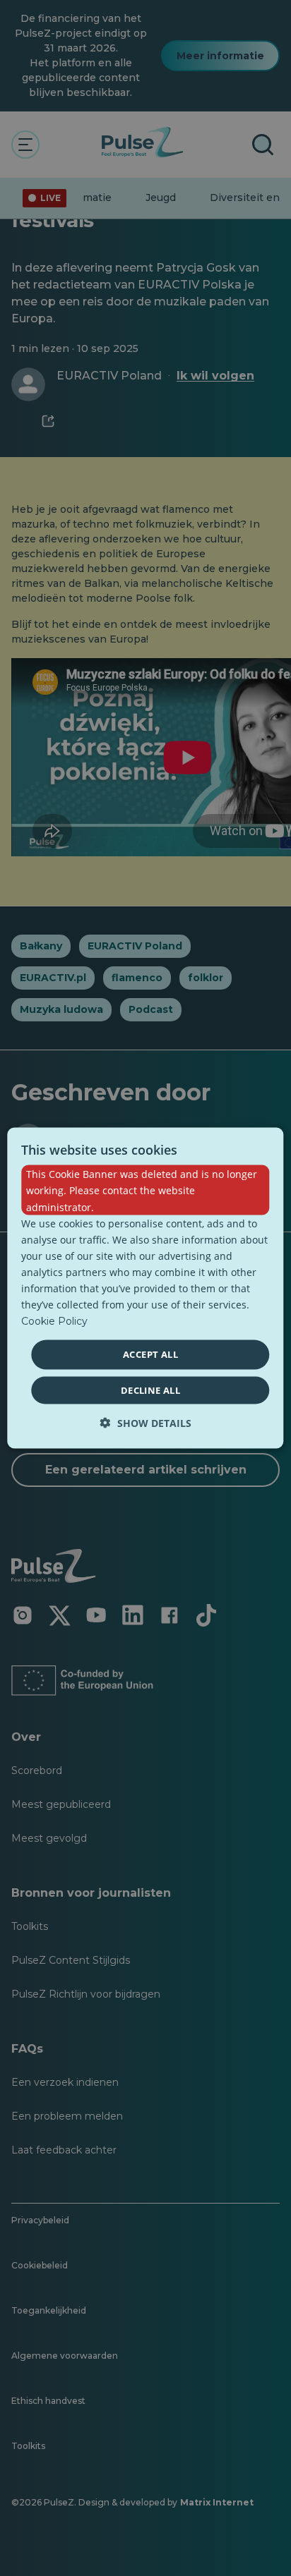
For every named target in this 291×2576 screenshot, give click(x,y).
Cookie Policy (54, 1321)
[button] (146, 1422)
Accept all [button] (150, 1354)
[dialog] (145, 1288)
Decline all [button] (150, 1390)
